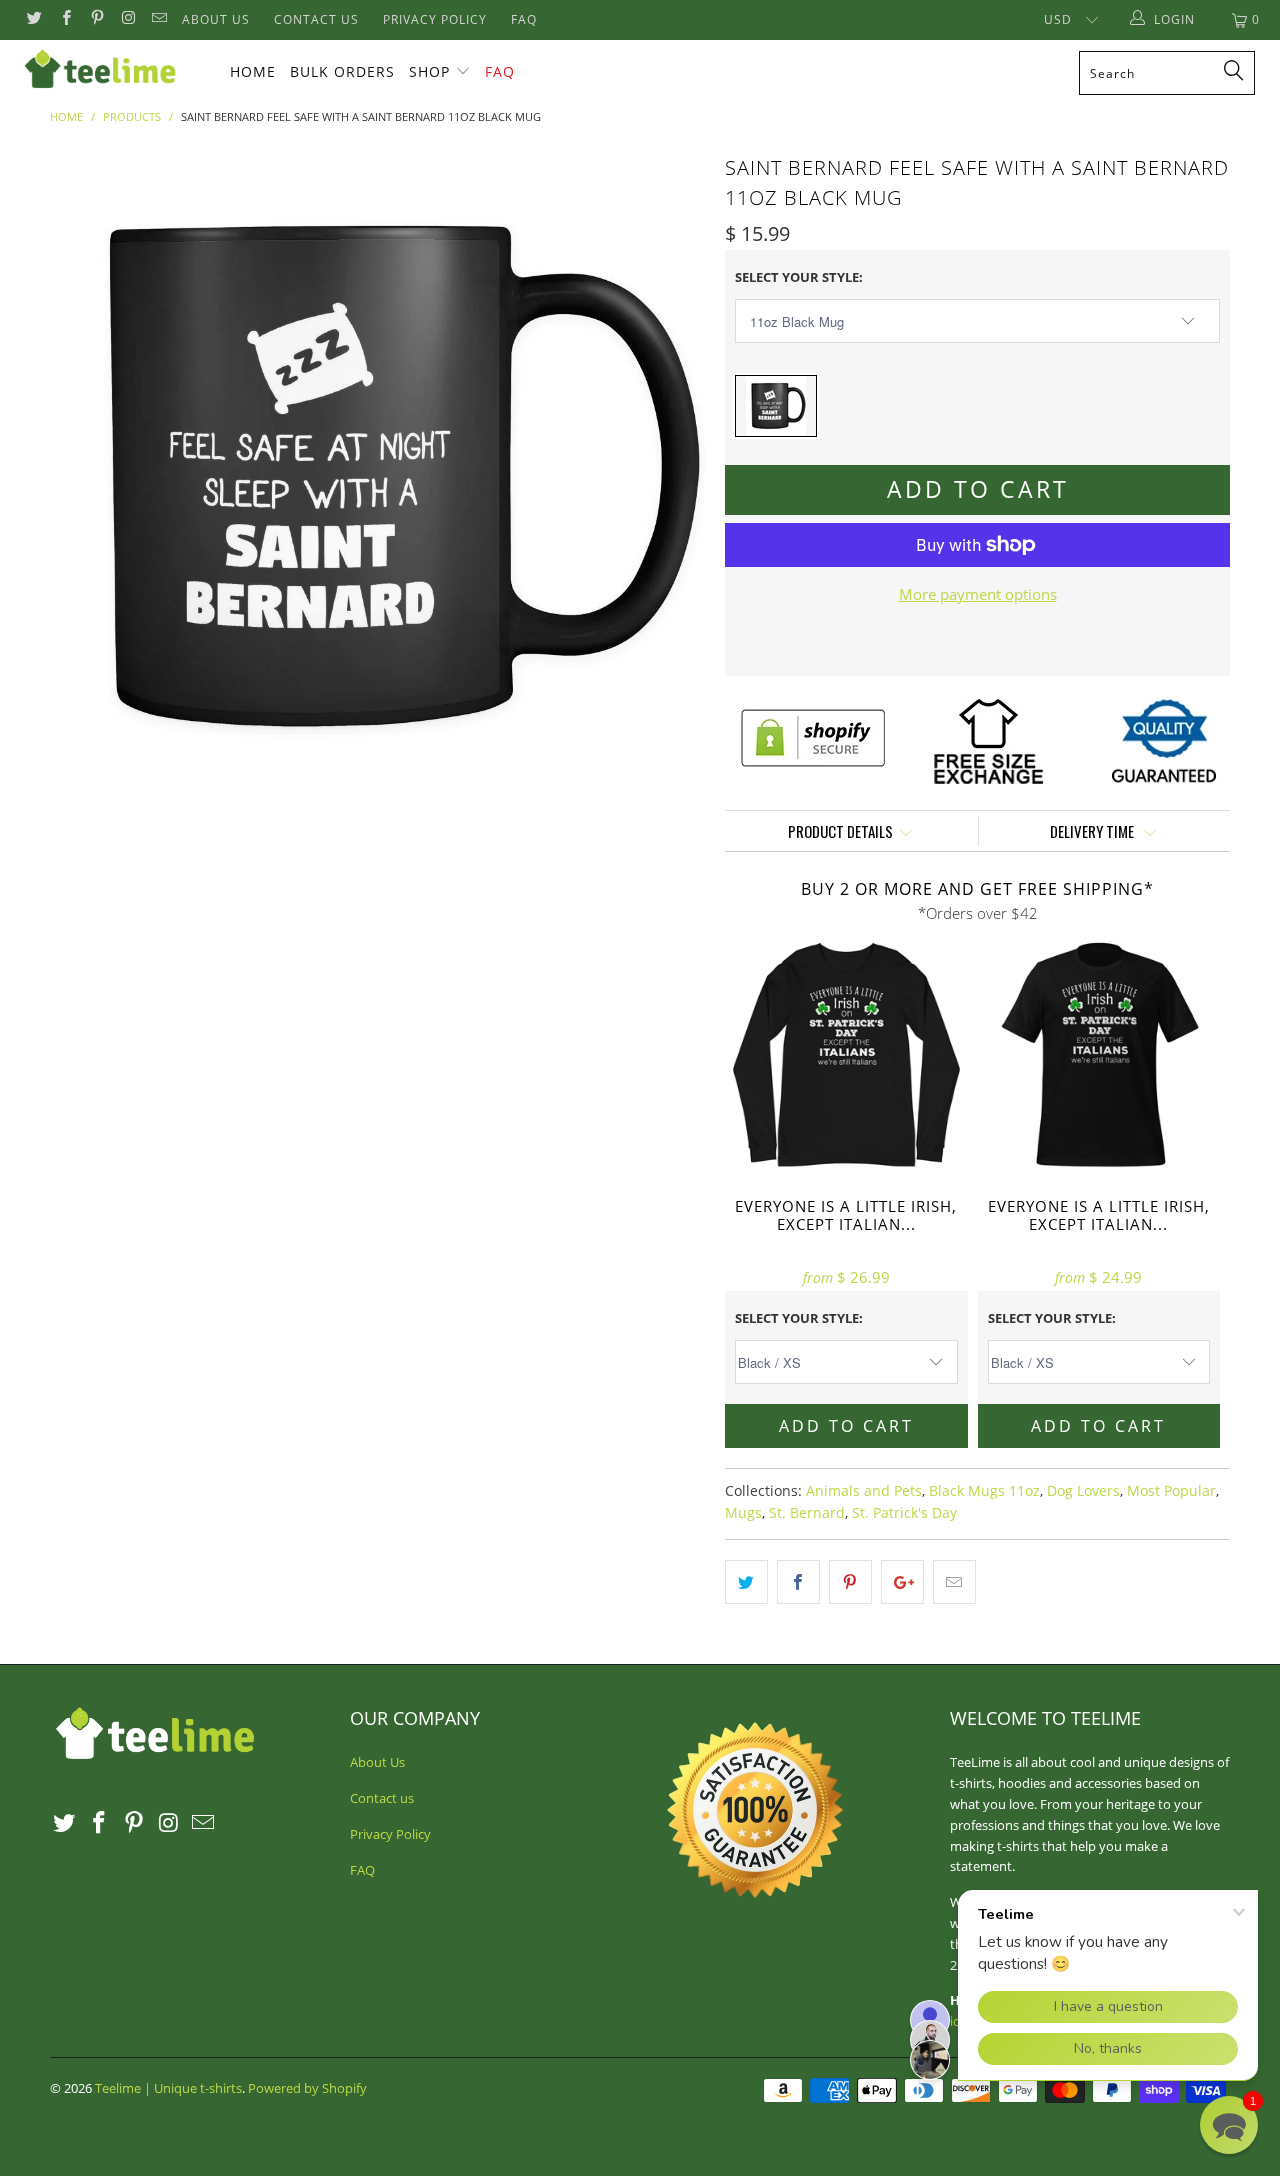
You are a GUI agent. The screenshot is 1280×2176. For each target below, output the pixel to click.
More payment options (978, 594)
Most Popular (1171, 1491)
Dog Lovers (1083, 1491)
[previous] (85, 476)
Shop (429, 71)
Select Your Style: (799, 277)
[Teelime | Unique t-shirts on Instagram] (127, 19)
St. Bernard (807, 1513)
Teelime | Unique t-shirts (168, 2088)
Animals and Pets (864, 1491)
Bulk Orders (342, 71)
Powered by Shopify (307, 2088)
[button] (1229, 2125)
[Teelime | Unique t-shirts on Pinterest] (96, 19)
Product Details (840, 831)
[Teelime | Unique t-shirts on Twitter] (33, 19)
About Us (216, 19)
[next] (670, 476)
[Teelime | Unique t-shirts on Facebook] (64, 19)
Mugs (743, 1513)
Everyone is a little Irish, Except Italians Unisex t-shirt (1099, 1056)
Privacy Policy (435, 19)
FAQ (524, 19)
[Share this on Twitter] (746, 1582)
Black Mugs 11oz (984, 1491)
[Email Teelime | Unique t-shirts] (158, 19)
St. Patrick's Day (904, 1513)
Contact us (316, 19)
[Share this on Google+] (902, 1582)
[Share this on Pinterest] (850, 1582)
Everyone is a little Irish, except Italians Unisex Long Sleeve (846, 1056)
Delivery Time (1093, 831)
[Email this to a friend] (954, 1582)
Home (253, 71)
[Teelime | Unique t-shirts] (112, 70)
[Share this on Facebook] (798, 1582)
